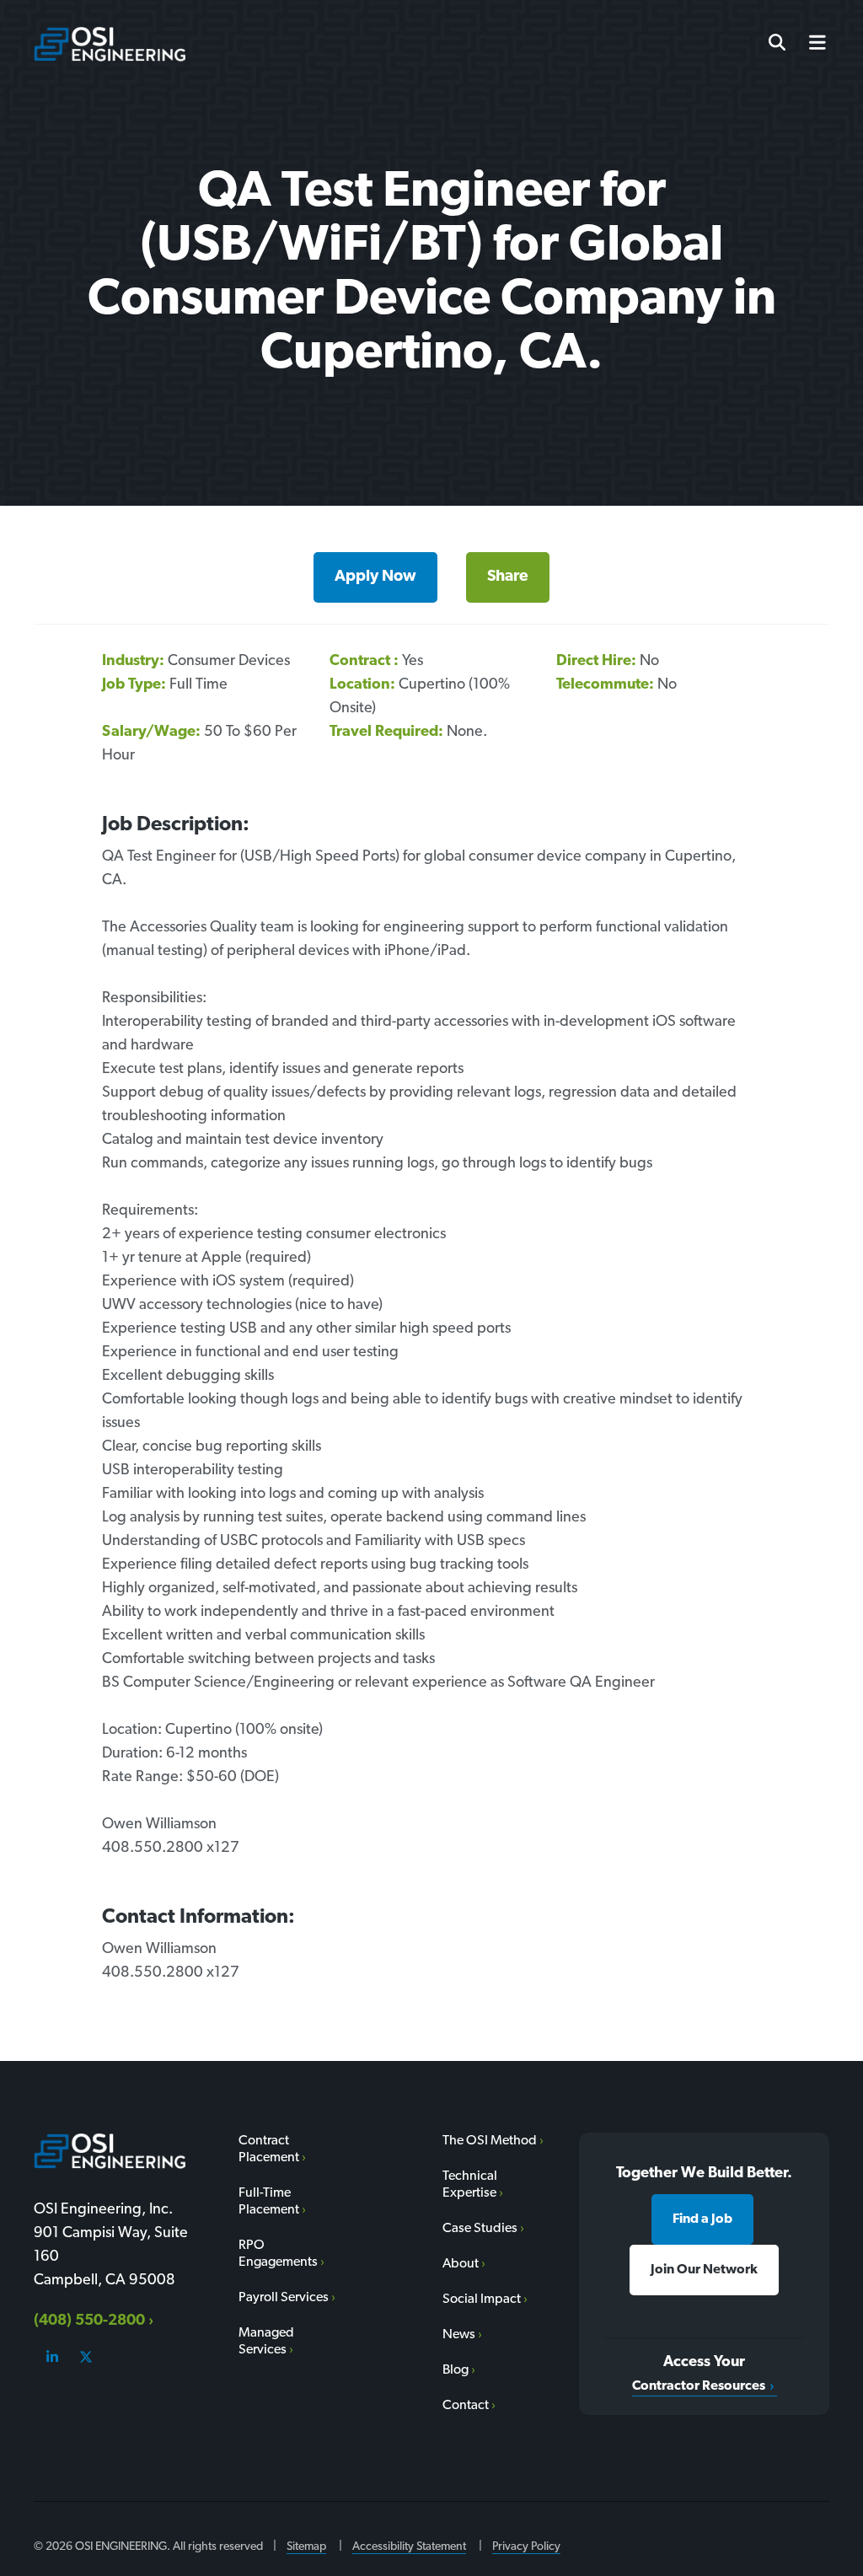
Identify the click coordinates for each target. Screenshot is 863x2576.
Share (508, 577)
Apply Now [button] (375, 577)
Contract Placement (269, 2149)
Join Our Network (704, 2270)
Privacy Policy (526, 2547)
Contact (466, 2406)
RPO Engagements (278, 2254)
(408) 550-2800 (89, 2321)
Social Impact (482, 2300)
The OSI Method (490, 2141)
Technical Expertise (470, 2185)
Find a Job (702, 2219)
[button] (811, 44)
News (459, 2335)
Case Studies (480, 2229)
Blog (456, 2370)
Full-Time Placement (269, 2202)
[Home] (110, 44)
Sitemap (306, 2547)
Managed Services (266, 2342)
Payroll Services (284, 2298)
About (461, 2264)
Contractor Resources (699, 2386)
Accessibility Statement (409, 2547)
